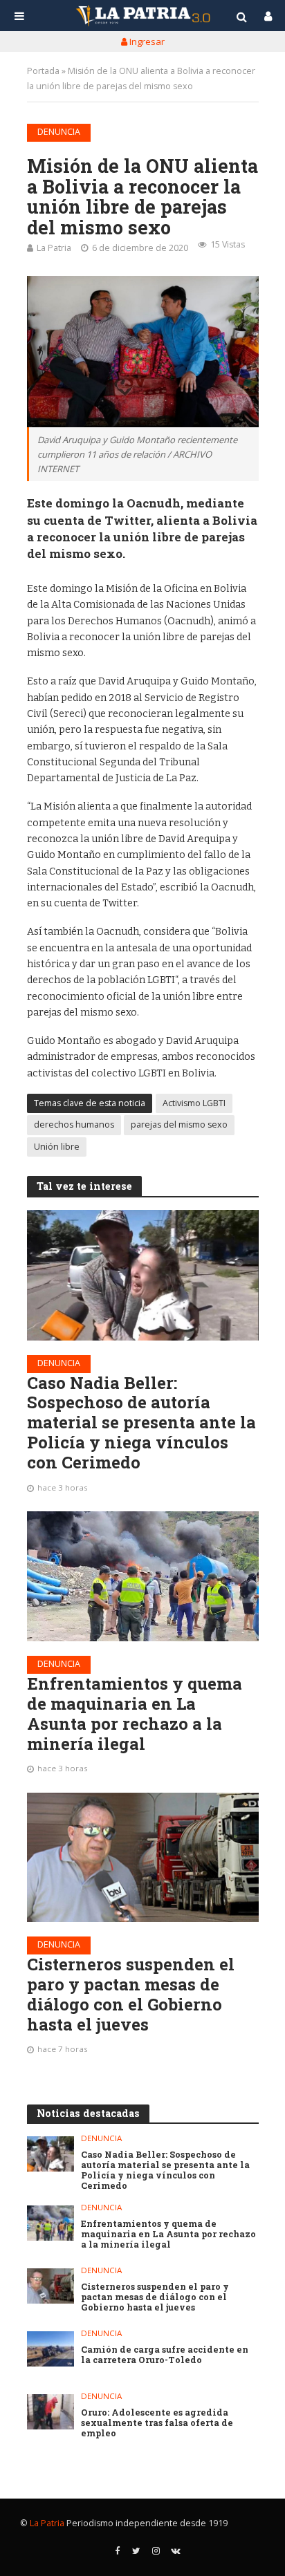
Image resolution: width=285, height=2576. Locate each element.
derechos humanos (74, 1124)
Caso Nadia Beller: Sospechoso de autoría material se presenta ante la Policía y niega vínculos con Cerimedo (141, 1423)
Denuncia (59, 132)
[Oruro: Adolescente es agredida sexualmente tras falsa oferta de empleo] (51, 2412)
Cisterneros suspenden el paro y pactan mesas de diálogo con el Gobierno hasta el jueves (131, 1994)
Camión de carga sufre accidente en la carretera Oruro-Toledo (165, 2355)
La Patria (54, 248)
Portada (43, 71)
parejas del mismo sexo (179, 1124)
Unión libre (57, 1147)
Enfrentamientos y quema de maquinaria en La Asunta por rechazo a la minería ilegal (135, 1714)
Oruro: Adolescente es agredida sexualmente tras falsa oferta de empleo (157, 2423)
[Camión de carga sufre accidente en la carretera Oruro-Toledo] (51, 2349)
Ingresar (146, 41)
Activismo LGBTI (194, 1103)
